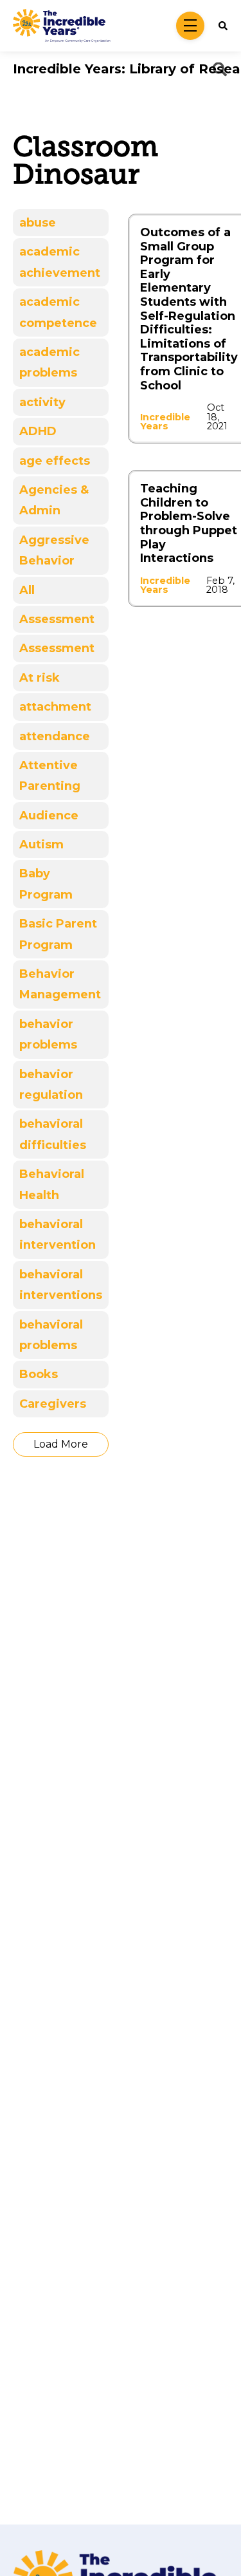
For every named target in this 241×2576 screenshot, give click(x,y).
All (27, 590)
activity (42, 402)
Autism (41, 845)
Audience (49, 816)
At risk (40, 678)
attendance (55, 736)
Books (39, 1374)
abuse (38, 223)
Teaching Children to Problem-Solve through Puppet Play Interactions (189, 523)
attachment (55, 707)
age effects (55, 461)
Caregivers (53, 1404)
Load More (61, 1444)
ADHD (38, 431)
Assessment (57, 619)
